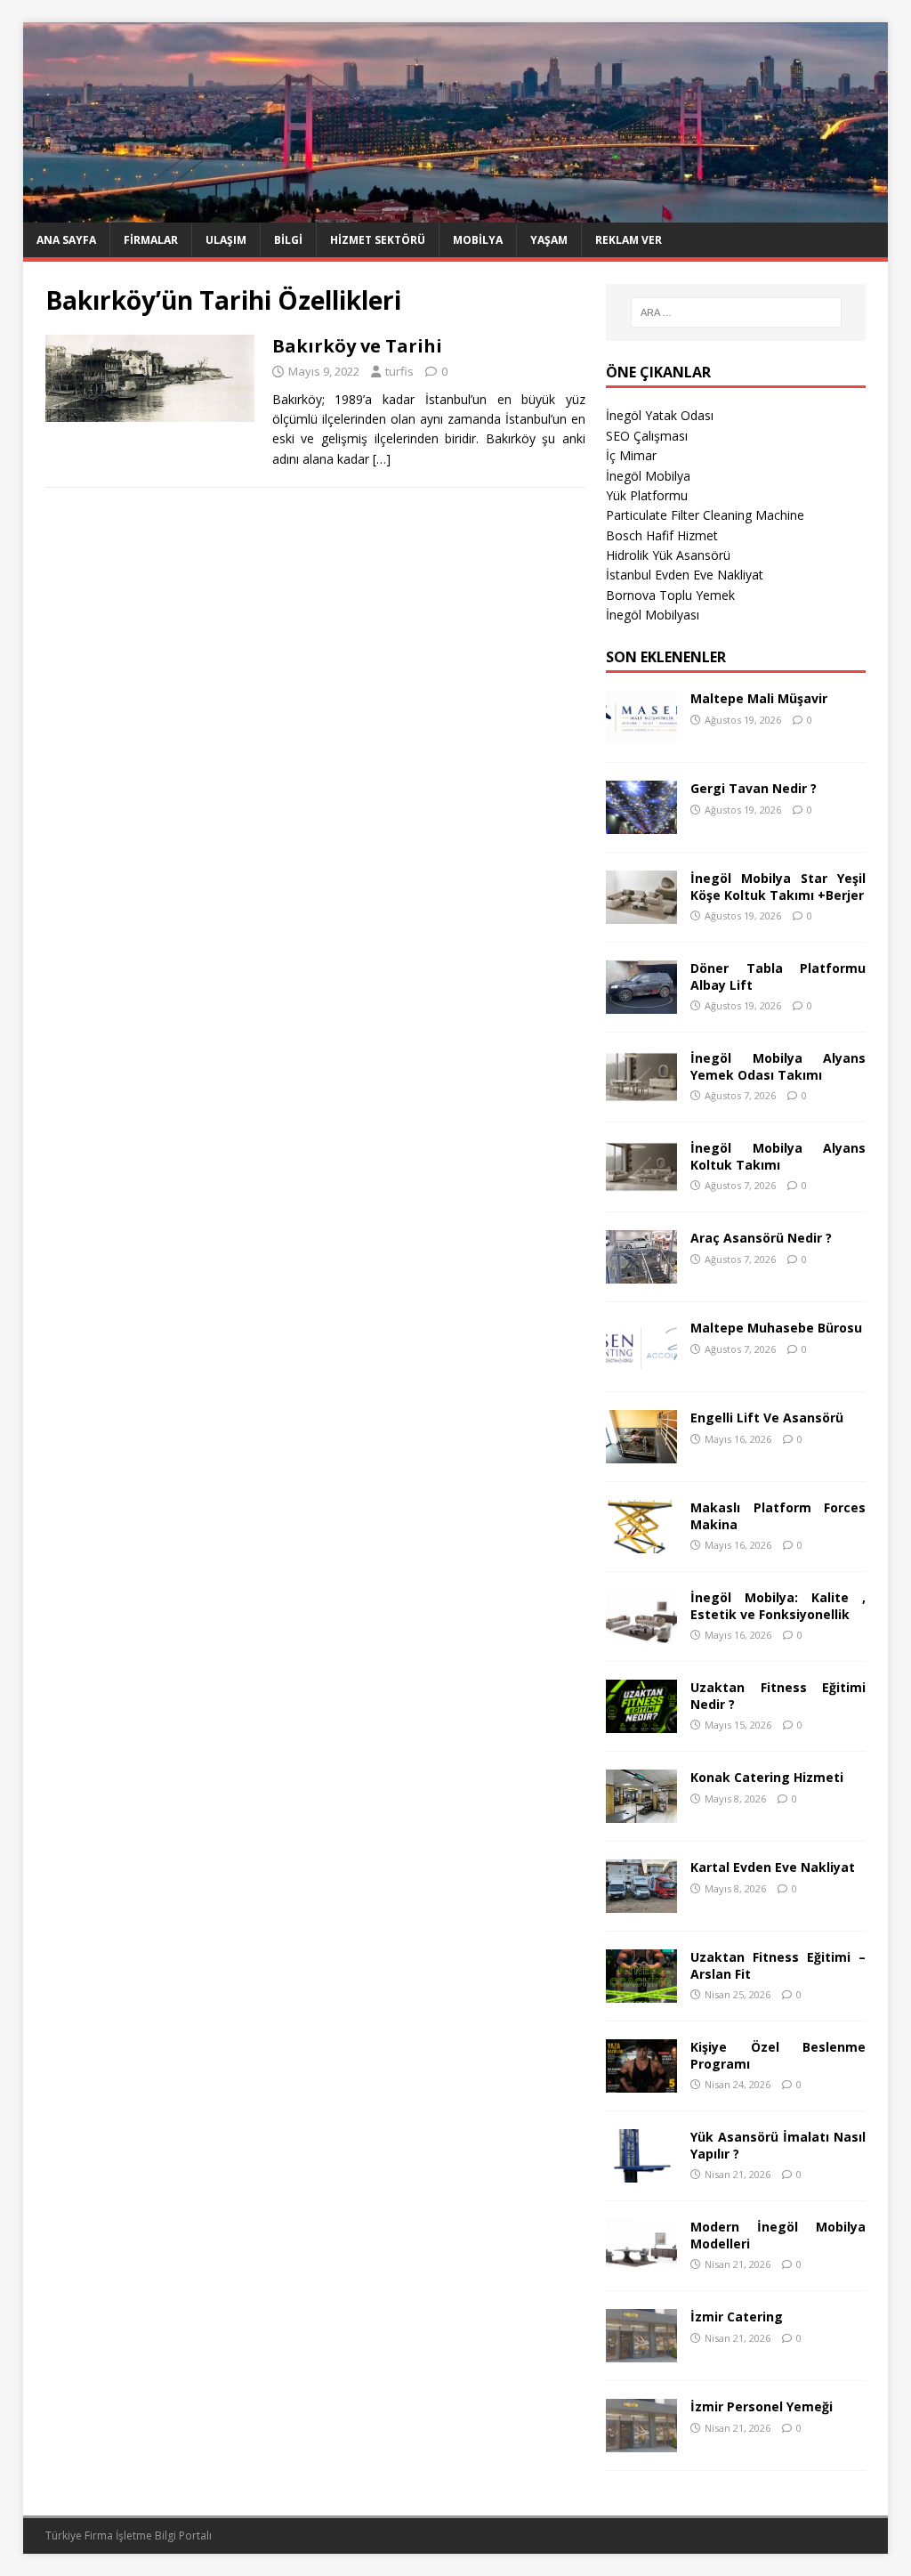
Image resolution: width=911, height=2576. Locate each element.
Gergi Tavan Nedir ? (754, 788)
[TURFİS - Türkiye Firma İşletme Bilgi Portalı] (456, 212)
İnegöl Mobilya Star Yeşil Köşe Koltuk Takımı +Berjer (778, 886)
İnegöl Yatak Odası (660, 415)
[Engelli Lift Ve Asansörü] (641, 1453)
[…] (382, 459)
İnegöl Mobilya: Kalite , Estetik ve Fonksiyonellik (778, 1605)
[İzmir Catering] (641, 2352)
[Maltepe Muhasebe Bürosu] (641, 1363)
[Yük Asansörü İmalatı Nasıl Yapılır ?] (641, 2172)
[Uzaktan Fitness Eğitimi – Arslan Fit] (641, 1993)
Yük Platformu (647, 495)
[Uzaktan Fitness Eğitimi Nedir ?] (641, 1723)
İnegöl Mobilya (648, 476)
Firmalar (151, 240)
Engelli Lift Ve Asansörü (767, 1418)
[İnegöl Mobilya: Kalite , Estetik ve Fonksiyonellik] (641, 1633)
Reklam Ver (629, 240)
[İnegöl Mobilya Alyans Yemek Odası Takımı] (641, 1094)
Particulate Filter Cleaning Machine (705, 515)
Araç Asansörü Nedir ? (761, 1238)
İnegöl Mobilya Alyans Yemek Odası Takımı (778, 1066)
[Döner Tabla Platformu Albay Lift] (641, 1004)
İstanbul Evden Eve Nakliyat (685, 575)
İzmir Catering (737, 2317)
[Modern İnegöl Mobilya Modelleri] (641, 2262)
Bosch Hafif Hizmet (662, 535)
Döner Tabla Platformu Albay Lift (778, 976)
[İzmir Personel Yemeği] (641, 2442)
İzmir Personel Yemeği (762, 2406)
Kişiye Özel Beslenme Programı (778, 2055)
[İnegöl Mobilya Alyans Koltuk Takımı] (641, 1183)
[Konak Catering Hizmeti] (641, 1813)
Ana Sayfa (66, 240)
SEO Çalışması (647, 436)
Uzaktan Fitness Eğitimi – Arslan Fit (778, 1965)
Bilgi (288, 240)
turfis (399, 371)
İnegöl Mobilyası (653, 615)
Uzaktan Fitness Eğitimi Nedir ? (778, 1695)
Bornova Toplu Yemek (670, 595)
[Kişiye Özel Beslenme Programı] (641, 2082)
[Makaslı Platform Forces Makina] (641, 1543)
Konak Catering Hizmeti (767, 1777)
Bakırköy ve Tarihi (357, 346)
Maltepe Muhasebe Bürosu (776, 1328)
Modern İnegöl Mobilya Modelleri (778, 2235)
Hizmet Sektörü (378, 240)
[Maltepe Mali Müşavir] (641, 734)
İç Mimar (631, 455)
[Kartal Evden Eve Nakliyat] (641, 1903)
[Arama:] (736, 312)
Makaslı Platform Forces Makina (778, 1515)
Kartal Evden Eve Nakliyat (773, 1867)
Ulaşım (226, 240)
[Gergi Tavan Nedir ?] (641, 824)
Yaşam (549, 240)
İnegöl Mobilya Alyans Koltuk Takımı (778, 1156)
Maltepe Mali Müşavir (759, 698)
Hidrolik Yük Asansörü (668, 555)
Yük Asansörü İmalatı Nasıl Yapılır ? (778, 2145)
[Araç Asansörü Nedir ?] (641, 1273)
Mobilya (478, 240)
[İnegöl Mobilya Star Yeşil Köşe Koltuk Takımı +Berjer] (641, 914)
